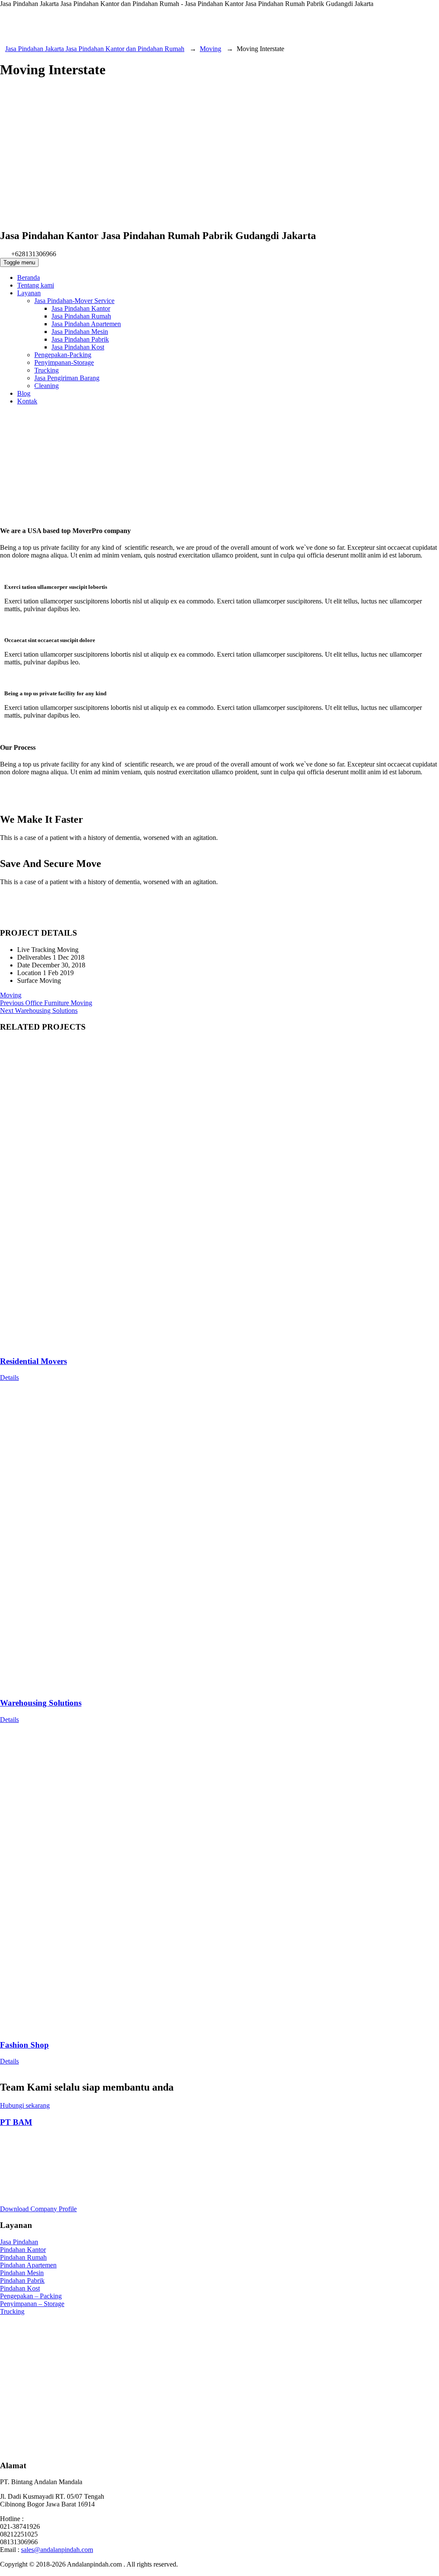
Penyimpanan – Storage (32, 2304)
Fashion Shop (24, 2045)
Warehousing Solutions (41, 1703)
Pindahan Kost (20, 2288)
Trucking (12, 2311)
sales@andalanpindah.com (57, 2550)
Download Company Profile (38, 2209)
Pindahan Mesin (22, 2273)
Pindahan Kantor (23, 2250)
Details (9, 1377)
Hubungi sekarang (25, 2105)
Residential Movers (33, 1361)
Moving (11, 995)
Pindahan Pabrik (22, 2281)
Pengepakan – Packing (31, 2296)
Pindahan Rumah (23, 2257)
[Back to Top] (5, 2572)
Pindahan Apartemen (28, 2265)
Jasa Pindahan (19, 2242)
